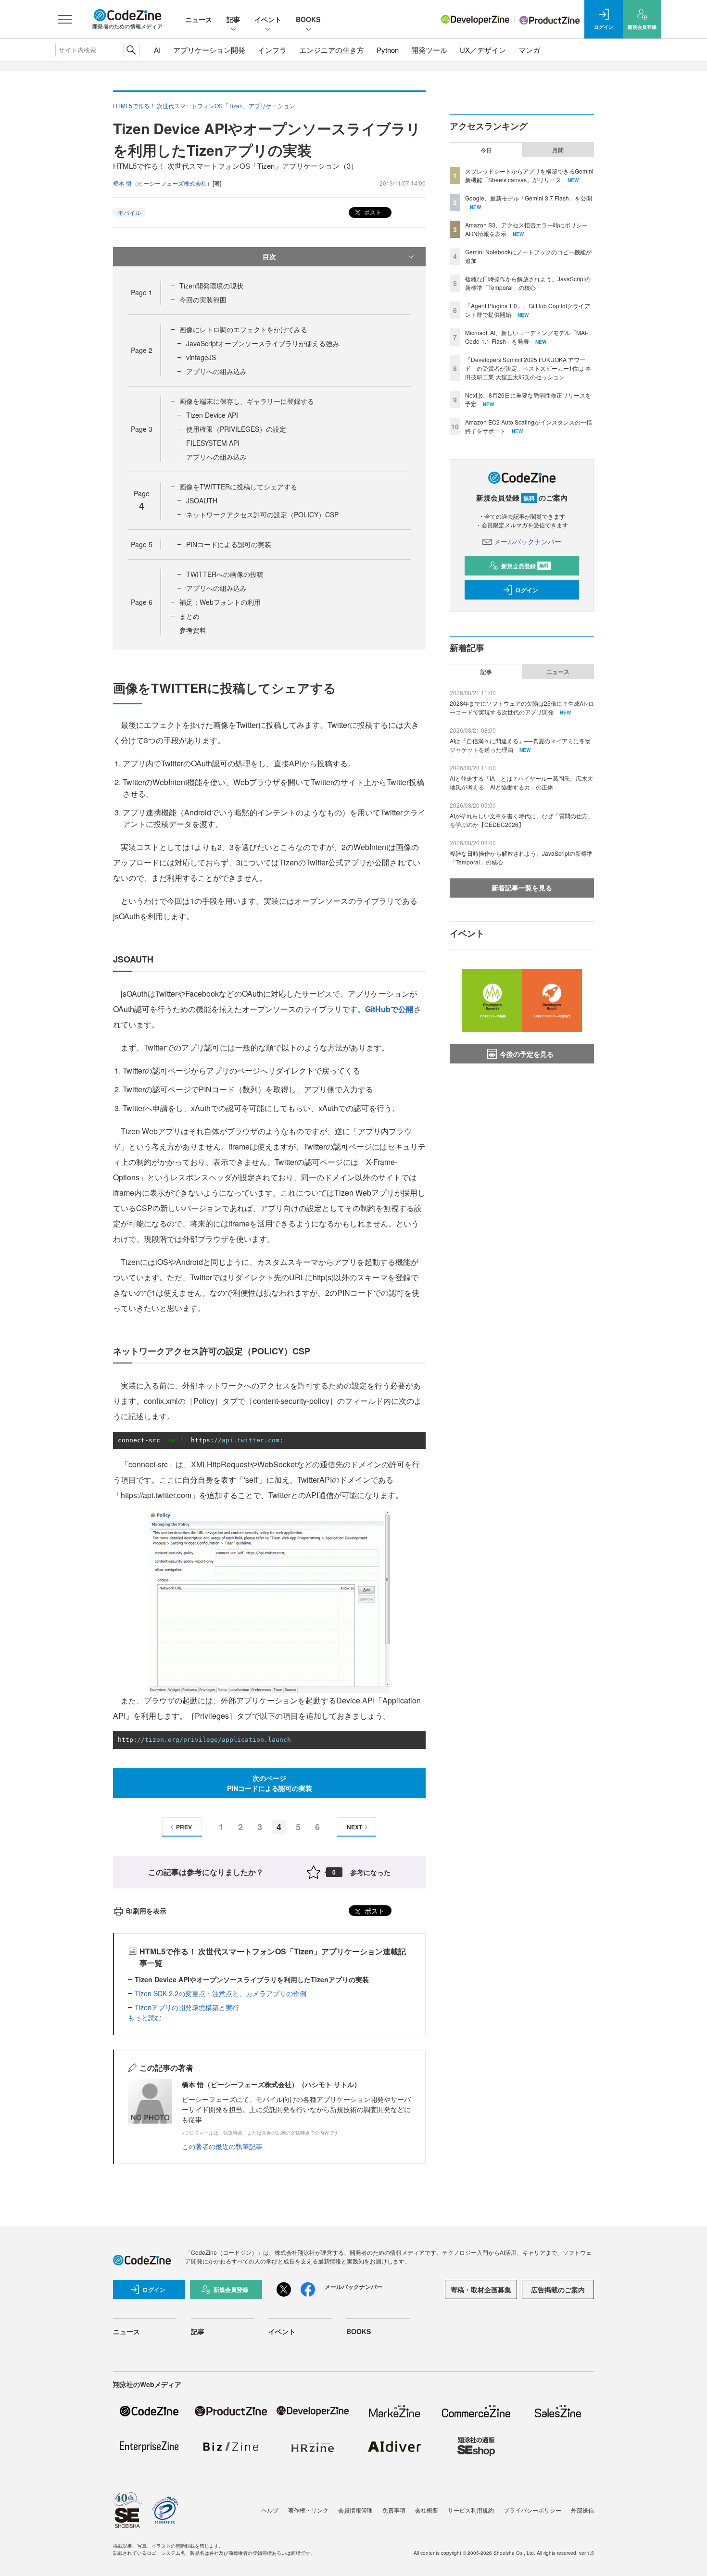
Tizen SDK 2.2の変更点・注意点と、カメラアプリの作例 (221, 1993)
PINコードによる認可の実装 (229, 544)
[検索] (131, 50)
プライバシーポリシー (532, 2510)
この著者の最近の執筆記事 (222, 2146)
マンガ (529, 50)
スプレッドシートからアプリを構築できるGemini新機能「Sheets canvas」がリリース (529, 175)
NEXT (354, 1827)
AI (157, 50)
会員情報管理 (355, 2510)
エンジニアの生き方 (332, 50)
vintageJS (201, 357)
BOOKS (308, 19)
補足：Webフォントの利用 (220, 602)
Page (142, 292)
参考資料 (193, 630)
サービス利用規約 (471, 2510)
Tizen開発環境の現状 (211, 286)
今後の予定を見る (527, 1054)
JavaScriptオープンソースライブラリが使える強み (263, 343)
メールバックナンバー (528, 541)
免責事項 (394, 2510)
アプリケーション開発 (209, 50)
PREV (184, 1827)
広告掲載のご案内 (558, 2289)
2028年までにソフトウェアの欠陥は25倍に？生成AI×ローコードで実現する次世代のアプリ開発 (522, 707)
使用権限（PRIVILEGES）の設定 (236, 429)
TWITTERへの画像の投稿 (225, 574)
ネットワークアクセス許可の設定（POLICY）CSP (262, 514)
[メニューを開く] (65, 19)
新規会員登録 (525, 566)
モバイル (129, 212)
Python (388, 50)
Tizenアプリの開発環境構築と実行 (187, 2007)
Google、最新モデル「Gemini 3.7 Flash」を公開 (529, 198)
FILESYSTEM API (213, 443)
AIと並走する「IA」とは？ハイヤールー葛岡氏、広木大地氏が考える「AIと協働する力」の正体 (521, 782)
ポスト (372, 212)
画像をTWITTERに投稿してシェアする (238, 487)
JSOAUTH (202, 500)
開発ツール (429, 50)
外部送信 (582, 2510)
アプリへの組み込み (216, 371)
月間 (558, 150)
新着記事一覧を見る (522, 888)
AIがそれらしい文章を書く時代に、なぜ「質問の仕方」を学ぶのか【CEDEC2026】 (522, 820)
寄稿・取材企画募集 (481, 2289)
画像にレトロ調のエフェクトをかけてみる (243, 329)
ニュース (199, 19)
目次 (269, 256)
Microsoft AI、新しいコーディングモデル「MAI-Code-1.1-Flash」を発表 (527, 337)
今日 (486, 150)
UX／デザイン (483, 50)
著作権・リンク (308, 2510)
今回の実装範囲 (203, 300)
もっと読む (145, 2017)
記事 (233, 19)
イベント (268, 19)
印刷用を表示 (146, 1911)
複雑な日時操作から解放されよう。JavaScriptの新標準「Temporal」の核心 (528, 283)
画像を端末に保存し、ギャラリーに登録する (247, 401)
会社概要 (427, 2510)
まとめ (189, 616)
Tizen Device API (212, 415)
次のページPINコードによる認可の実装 (270, 1783)
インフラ (272, 50)
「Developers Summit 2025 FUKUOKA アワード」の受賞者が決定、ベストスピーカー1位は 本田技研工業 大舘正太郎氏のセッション (528, 368)
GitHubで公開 (389, 1009)
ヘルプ (270, 2510)
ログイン (527, 590)
